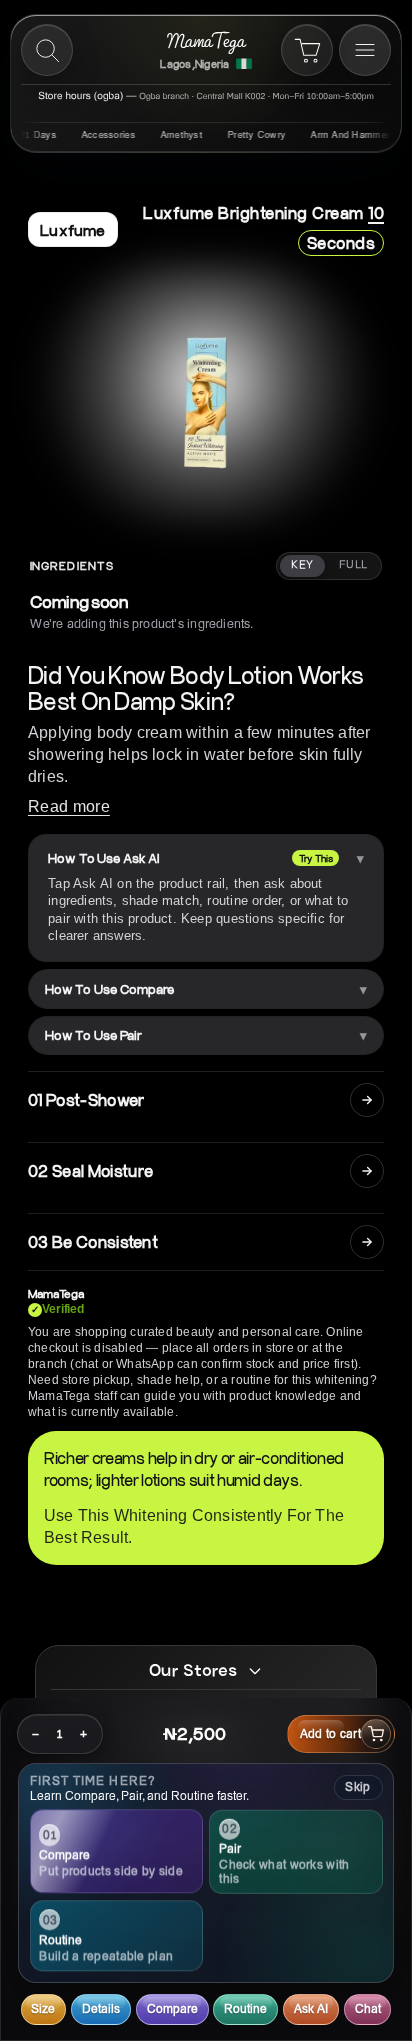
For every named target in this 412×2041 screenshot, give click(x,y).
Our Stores (193, 1670)
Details (101, 2008)
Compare (172, 2008)
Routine (245, 2008)
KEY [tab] (302, 565)
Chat (368, 2008)
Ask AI (311, 2008)
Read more (69, 806)
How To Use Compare (109, 989)
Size (43, 2008)
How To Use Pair (93, 1035)
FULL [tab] (353, 565)
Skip (357, 1786)
